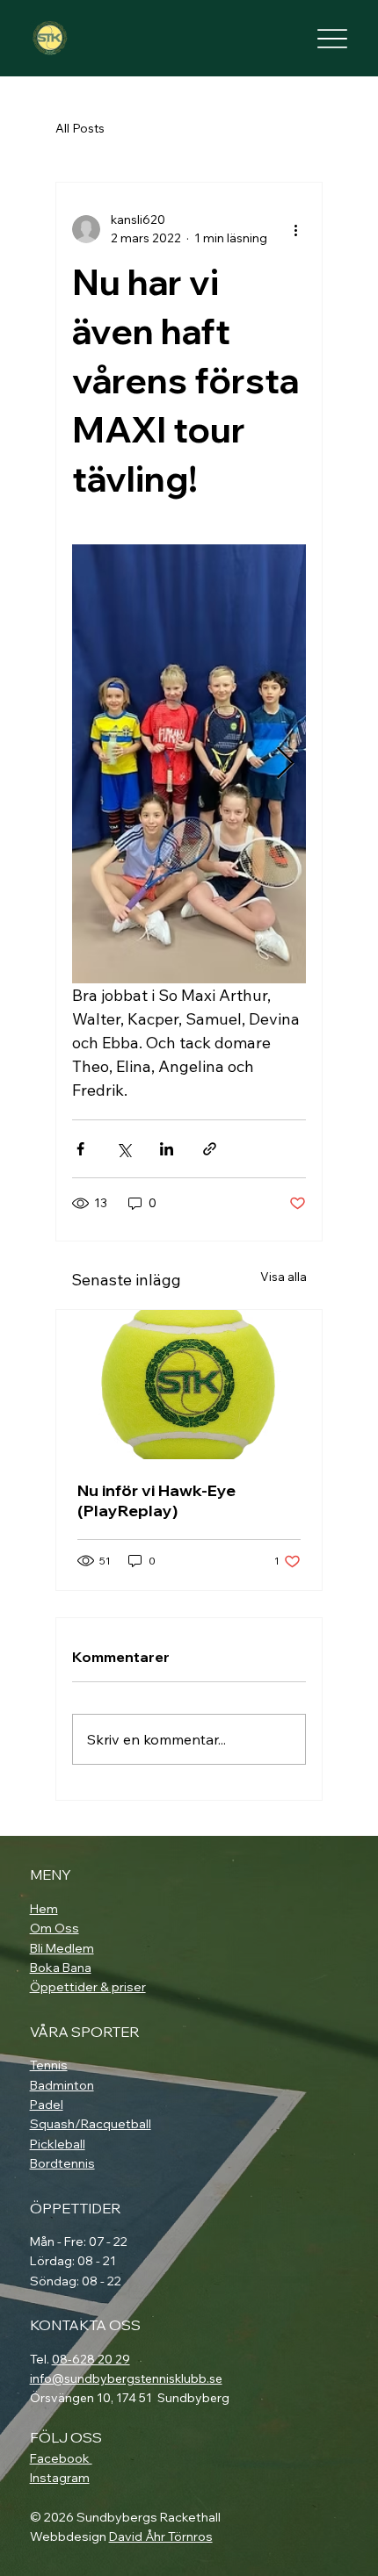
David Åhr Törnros (161, 2536)
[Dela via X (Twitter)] (124, 1149)
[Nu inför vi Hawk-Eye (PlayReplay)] (189, 1385)
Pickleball (58, 2144)
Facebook (61, 2458)
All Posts (80, 128)
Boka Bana (61, 1968)
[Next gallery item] (285, 763)
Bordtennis (62, 2163)
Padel (47, 2105)
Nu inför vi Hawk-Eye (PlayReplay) (156, 1500)
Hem (44, 1909)
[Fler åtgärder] (295, 229)
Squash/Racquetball (91, 2124)
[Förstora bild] (189, 764)
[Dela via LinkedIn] (167, 1149)
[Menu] (333, 38)
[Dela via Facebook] (80, 1149)
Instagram (60, 2478)
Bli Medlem (62, 1948)
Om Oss (55, 1928)
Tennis (49, 2065)
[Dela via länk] (210, 1149)
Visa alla (283, 1277)
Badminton (62, 2085)
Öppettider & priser (88, 1987)
